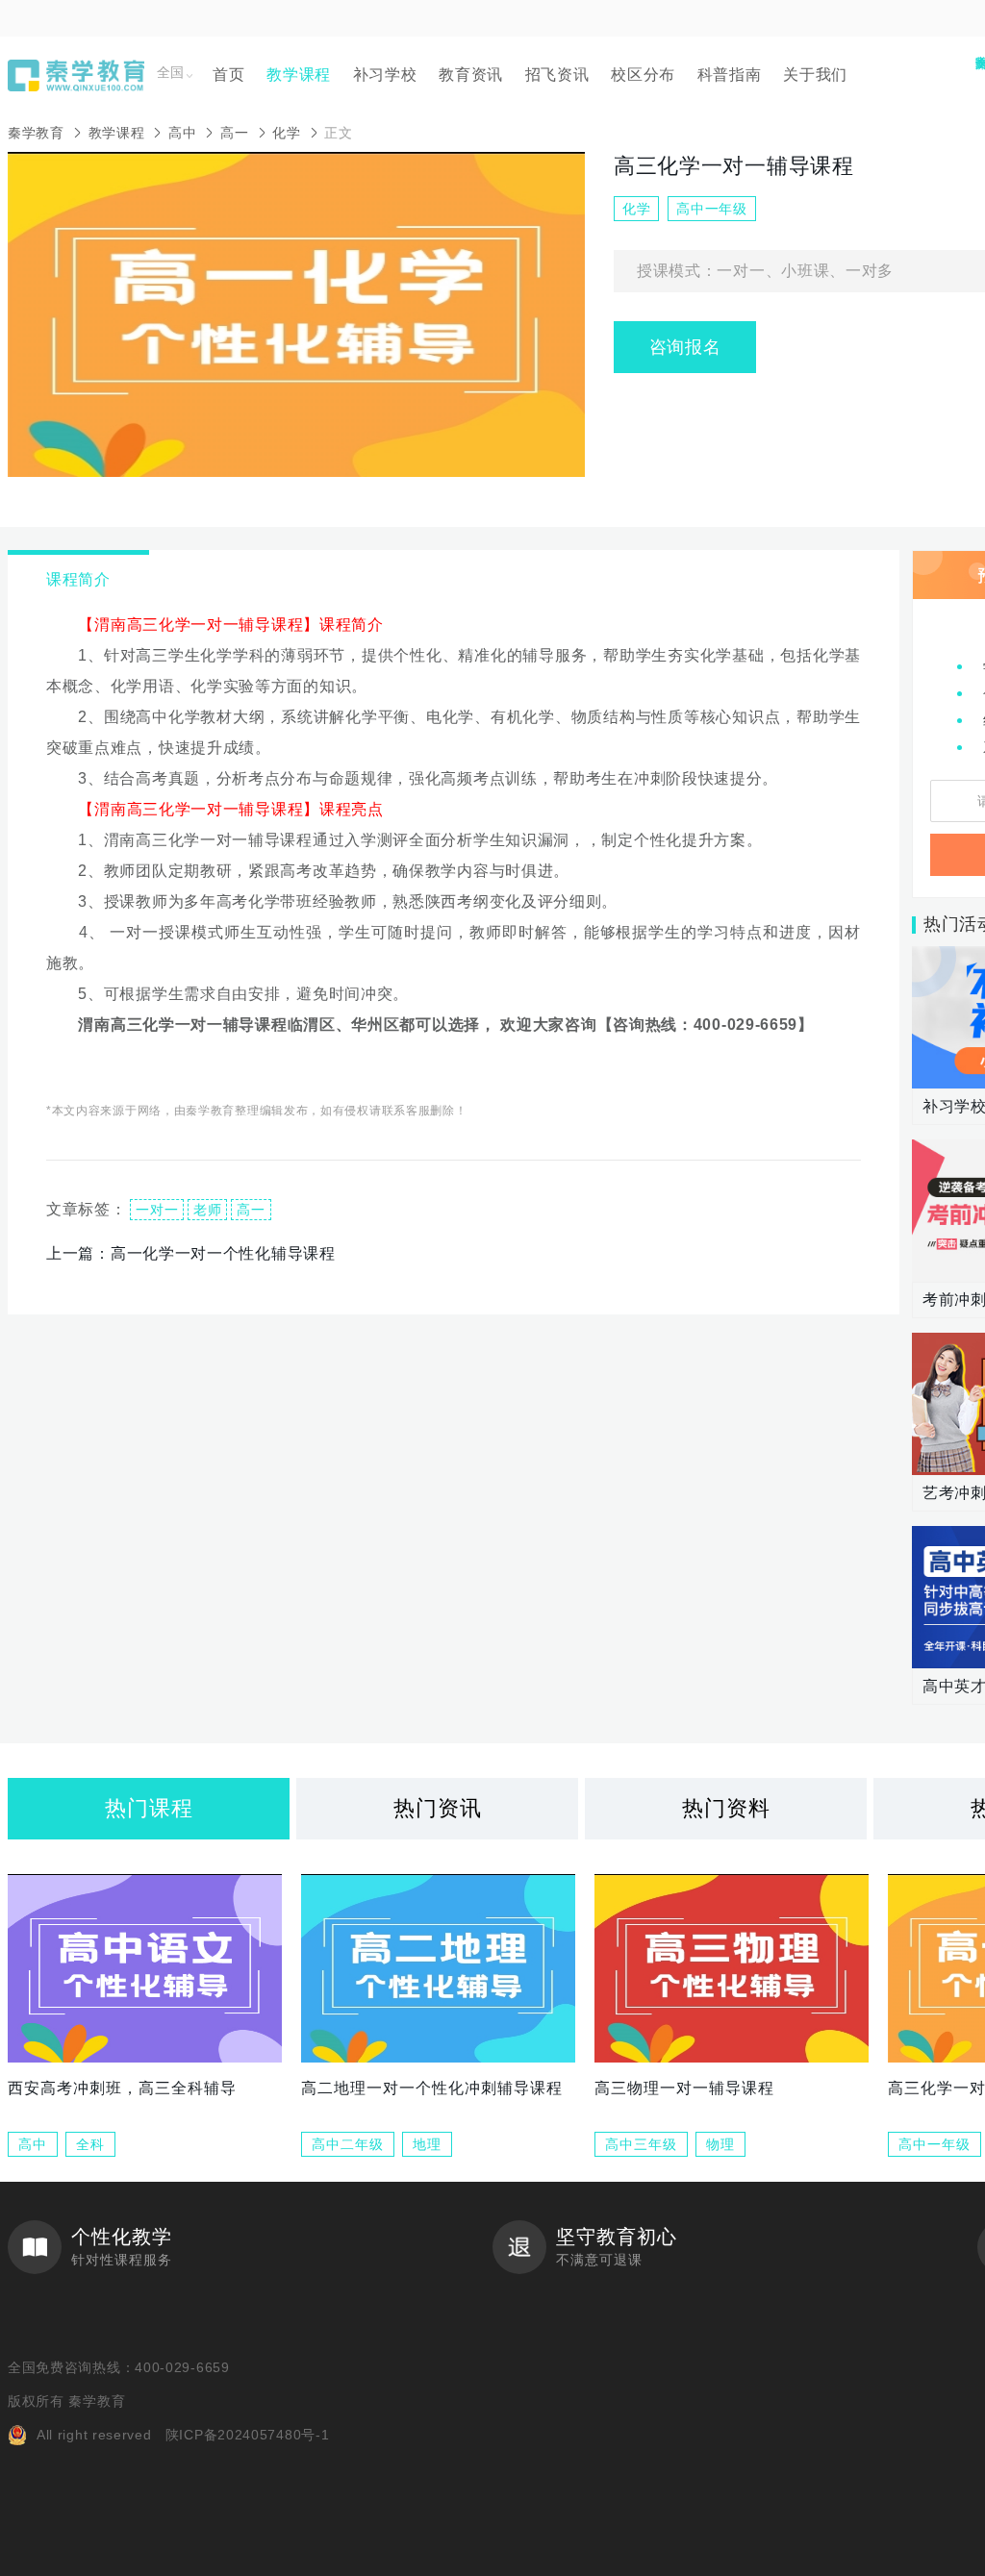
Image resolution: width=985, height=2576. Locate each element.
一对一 (157, 1210)
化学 (286, 133)
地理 (427, 2144)
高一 (234, 133)
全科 (90, 2144)
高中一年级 (934, 2144)
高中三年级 (641, 2144)
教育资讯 (471, 75)
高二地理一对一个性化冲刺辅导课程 (432, 2088)
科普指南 (730, 75)
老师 (207, 1210)
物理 (720, 2144)
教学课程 (299, 75)
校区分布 (643, 75)
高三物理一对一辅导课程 (684, 2088)
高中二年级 (348, 2144)
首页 (228, 75)
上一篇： (191, 1253)
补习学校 (385, 75)
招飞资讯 (557, 75)
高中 (182, 133)
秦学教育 (36, 133)
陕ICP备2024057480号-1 (248, 2435)
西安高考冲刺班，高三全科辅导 (122, 2088)
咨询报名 (685, 347)
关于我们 (815, 75)
